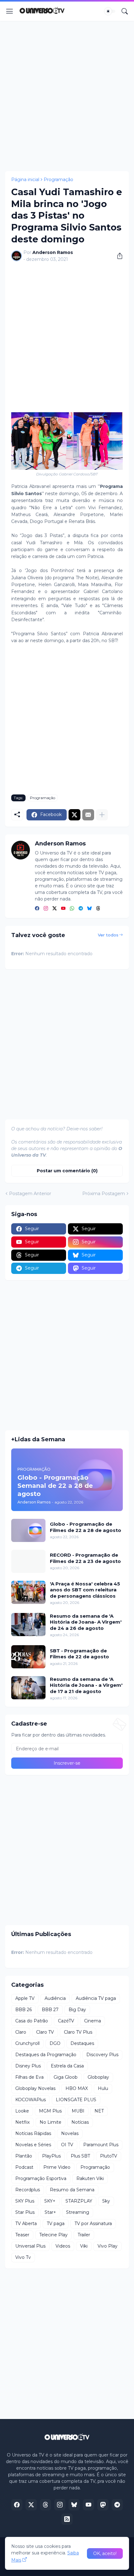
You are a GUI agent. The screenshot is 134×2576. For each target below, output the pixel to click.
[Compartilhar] (117, 256)
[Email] (88, 815)
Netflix (22, 2122)
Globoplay (98, 2077)
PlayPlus (51, 2156)
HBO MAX (77, 2088)
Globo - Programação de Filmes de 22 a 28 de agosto (86, 1527)
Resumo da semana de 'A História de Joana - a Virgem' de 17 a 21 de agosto (86, 1685)
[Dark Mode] (110, 11)
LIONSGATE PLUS (76, 2100)
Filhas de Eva (29, 2077)
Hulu (103, 2088)
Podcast (24, 2167)
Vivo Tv (23, 2257)
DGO (55, 2043)
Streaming (78, 2212)
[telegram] (81, 909)
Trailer (84, 2235)
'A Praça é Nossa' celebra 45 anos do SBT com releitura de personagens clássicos (85, 1590)
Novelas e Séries (33, 2145)
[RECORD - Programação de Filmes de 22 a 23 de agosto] (28, 1561)
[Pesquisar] (125, 11)
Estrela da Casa (67, 2066)
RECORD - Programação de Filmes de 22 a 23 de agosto (85, 1558)
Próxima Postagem (104, 1194)
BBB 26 (24, 2010)
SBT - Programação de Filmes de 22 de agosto (79, 1654)
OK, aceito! (105, 2553)
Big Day (77, 2010)
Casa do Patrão (32, 2021)
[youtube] (63, 909)
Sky (106, 2201)
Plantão (24, 2156)
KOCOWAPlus (31, 2100)
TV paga (56, 2224)
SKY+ (50, 2201)
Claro (21, 2032)
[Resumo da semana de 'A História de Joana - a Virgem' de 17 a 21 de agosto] (28, 1688)
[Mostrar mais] (102, 815)
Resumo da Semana (72, 2190)
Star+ (50, 2212)
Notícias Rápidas (33, 2133)
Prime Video (57, 2167)
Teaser (22, 2235)
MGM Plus (50, 2111)
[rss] (67, 2519)
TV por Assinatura (93, 2224)
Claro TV (45, 2032)
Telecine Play (53, 2235)
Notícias (80, 2122)
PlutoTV (109, 2156)
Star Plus (25, 2212)
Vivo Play (108, 2246)
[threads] (98, 909)
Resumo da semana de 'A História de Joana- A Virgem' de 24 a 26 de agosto (86, 1622)
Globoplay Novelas (35, 2088)
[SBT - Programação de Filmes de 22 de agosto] (28, 1657)
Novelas (70, 2133)
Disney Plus (28, 2066)
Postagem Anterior (30, 1194)
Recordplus (28, 2190)
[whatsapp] (72, 909)
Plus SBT (80, 2156)
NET (99, 2111)
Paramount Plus (101, 2145)
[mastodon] (103, 2505)
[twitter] (55, 909)
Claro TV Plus (78, 2032)
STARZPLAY (79, 2201)
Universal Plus (30, 2246)
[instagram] (46, 909)
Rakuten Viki (90, 2178)
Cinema (93, 2021)
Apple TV (25, 1998)
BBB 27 (50, 2010)
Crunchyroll (27, 2043)
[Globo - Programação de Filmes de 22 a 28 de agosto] (28, 1530)
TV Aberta (26, 2224)
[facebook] (37, 909)
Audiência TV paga (96, 1998)
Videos (63, 2246)
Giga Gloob (66, 2077)
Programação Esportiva (41, 2178)
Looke (22, 2111)
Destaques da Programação (46, 2055)
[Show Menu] (10, 11)
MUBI (78, 2111)
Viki (84, 2246)
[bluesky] (89, 909)
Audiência (55, 1998)
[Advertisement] (67, 96)
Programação (58, 180)
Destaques (82, 2043)
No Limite (50, 2122)
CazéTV (66, 2021)
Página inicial (25, 180)
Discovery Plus (102, 2055)
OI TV (67, 2145)
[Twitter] (74, 815)
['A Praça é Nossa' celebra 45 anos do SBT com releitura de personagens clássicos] (28, 1592)
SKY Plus (25, 2201)
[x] (31, 2505)
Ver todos (108, 935)
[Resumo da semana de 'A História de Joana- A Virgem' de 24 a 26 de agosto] (28, 1625)
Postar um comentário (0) (67, 1171)
